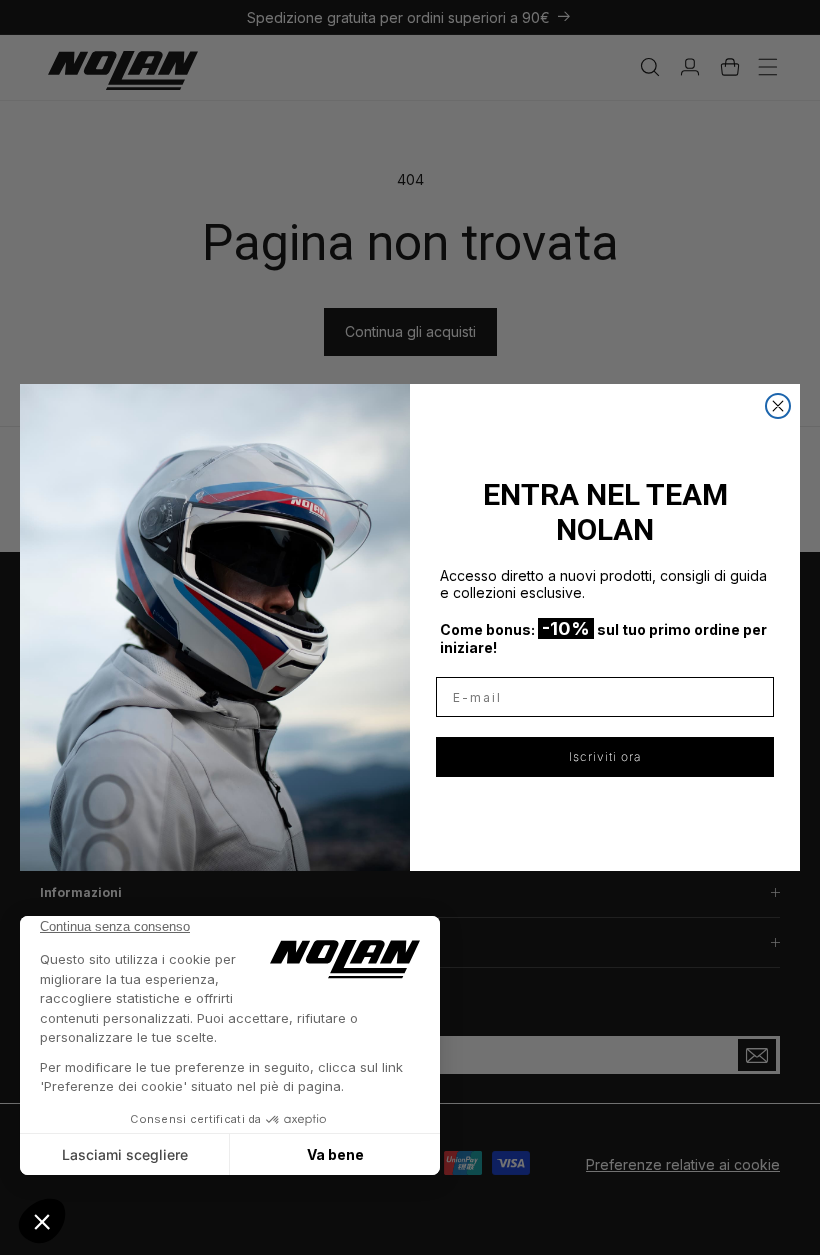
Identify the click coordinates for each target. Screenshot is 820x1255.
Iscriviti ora (605, 756)
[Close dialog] (778, 406)
